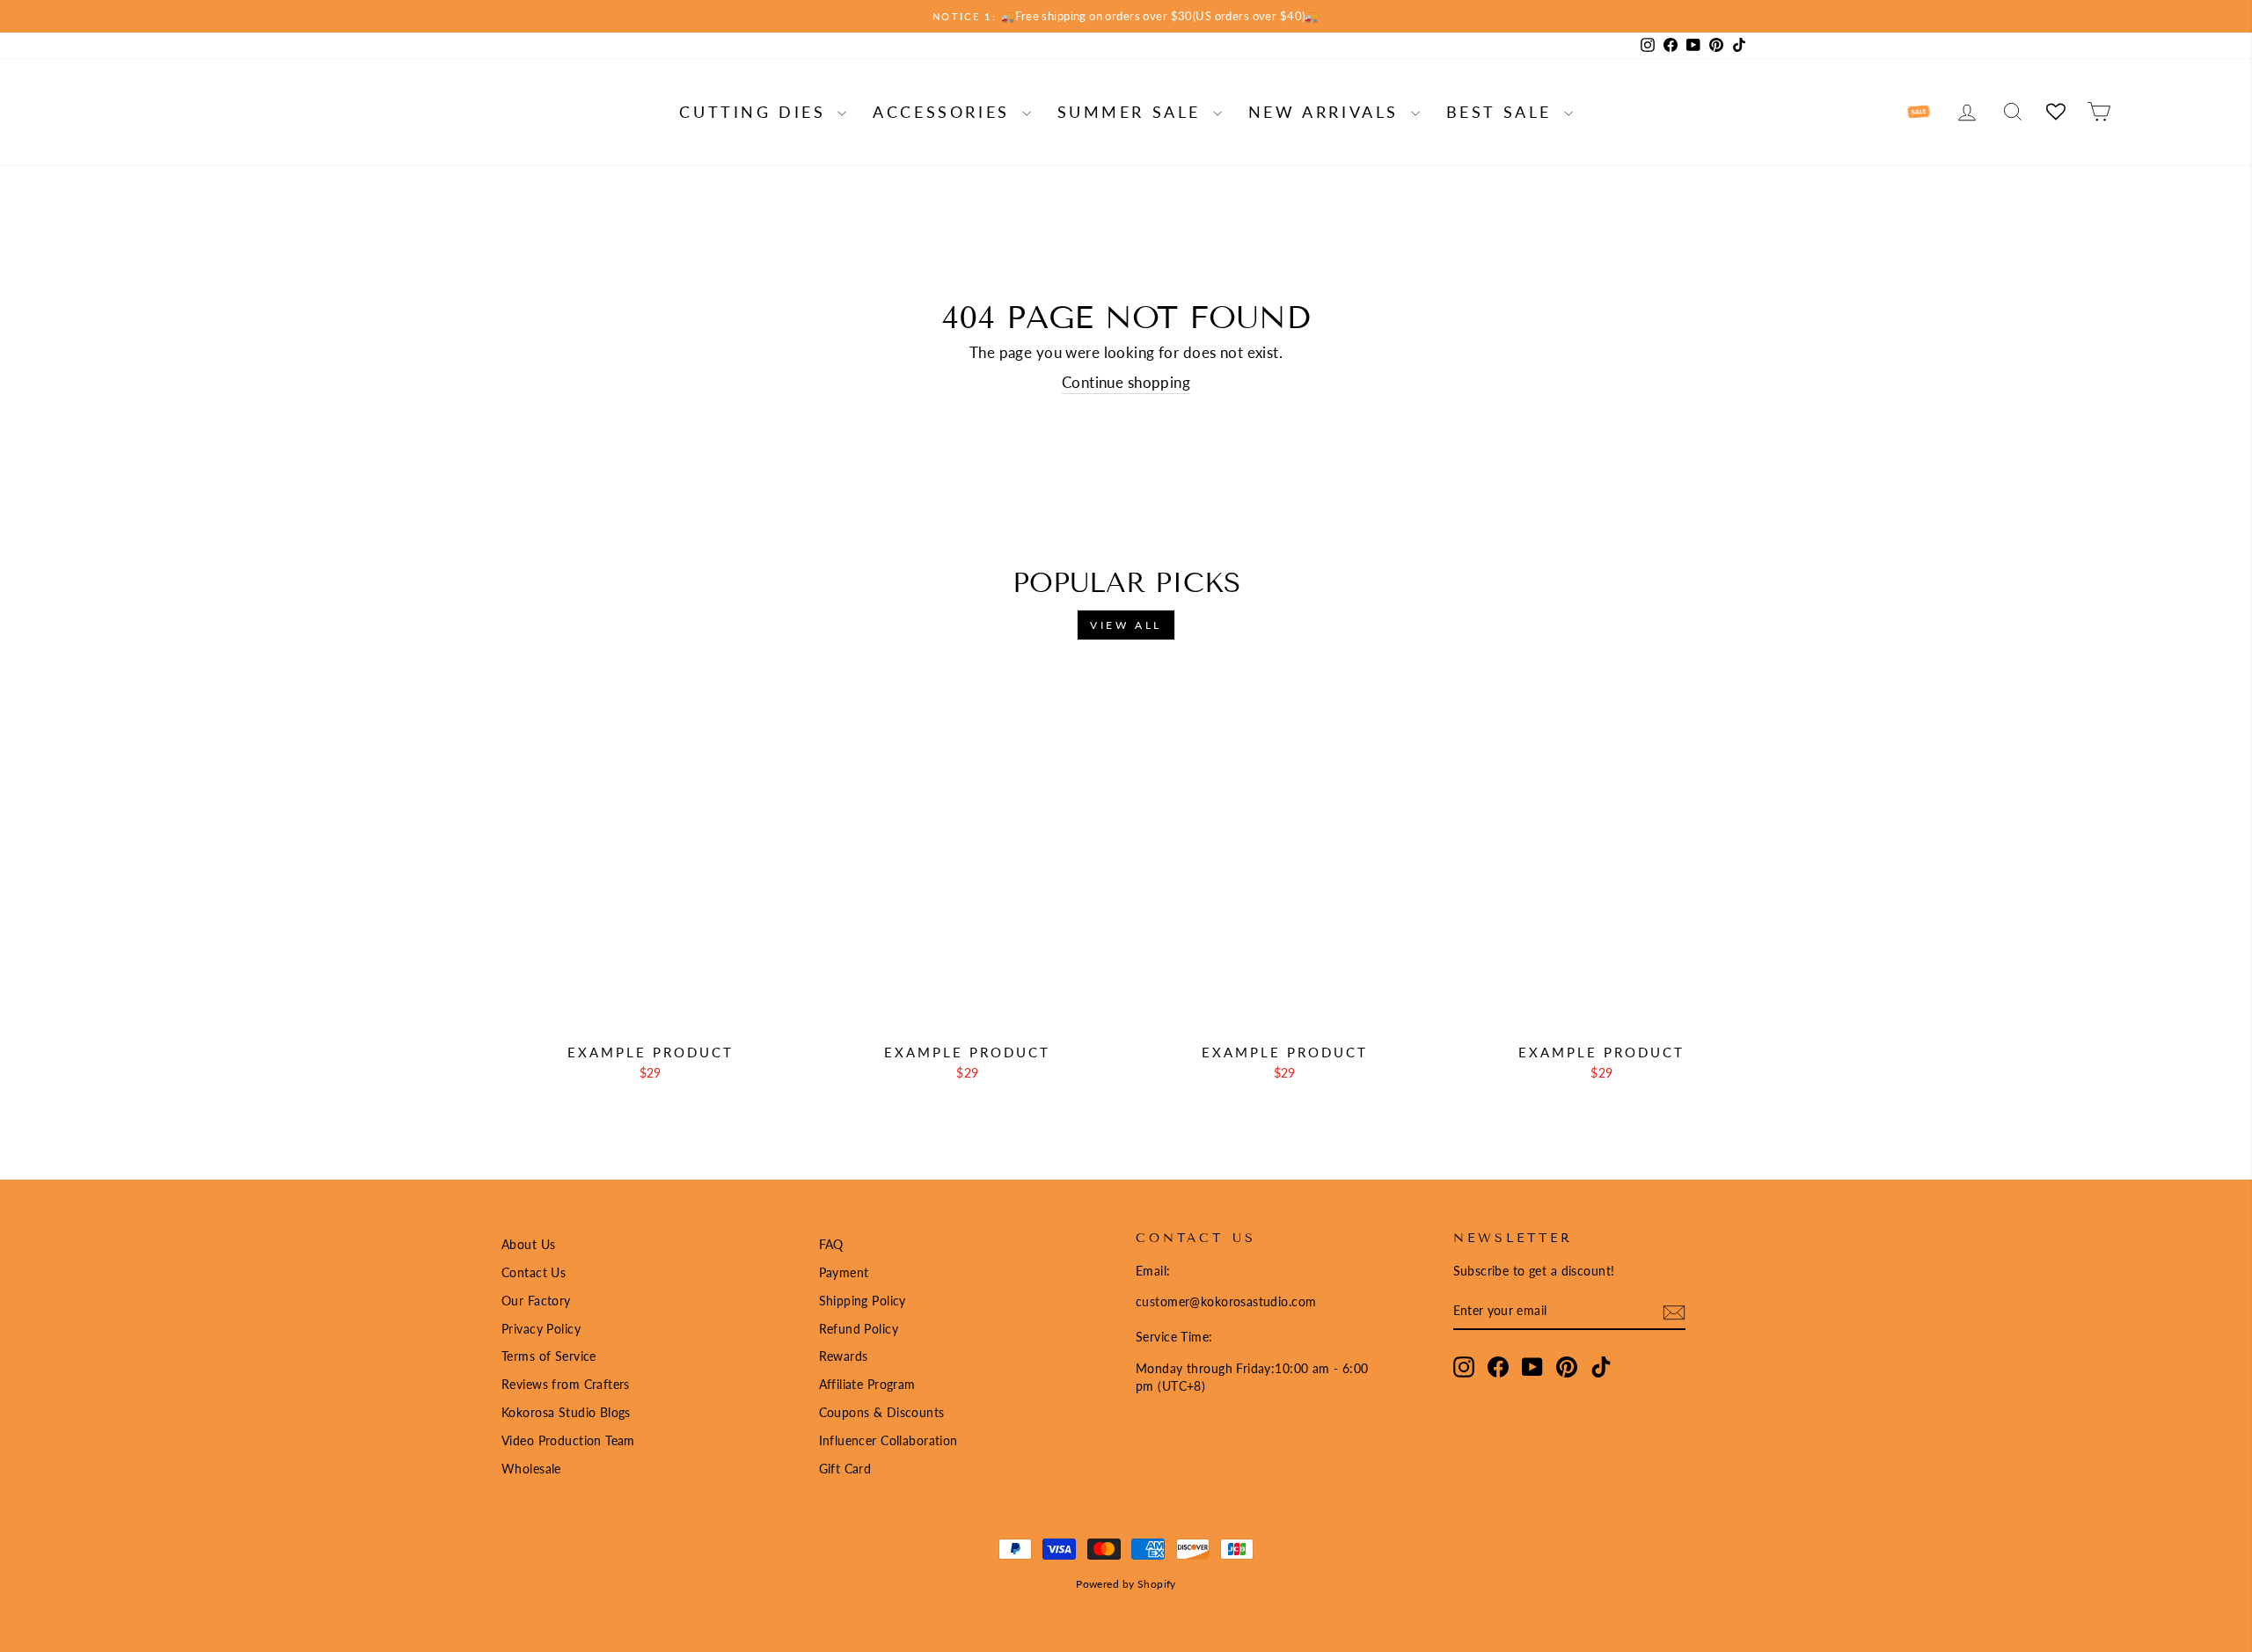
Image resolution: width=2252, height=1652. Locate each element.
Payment (844, 1272)
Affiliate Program (867, 1384)
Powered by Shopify (1126, 1584)
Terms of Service (549, 1356)
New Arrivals (1327, 112)
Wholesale (531, 1469)
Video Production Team (568, 1440)
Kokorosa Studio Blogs (566, 1412)
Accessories (945, 112)
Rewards (844, 1356)
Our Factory (536, 1301)
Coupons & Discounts (882, 1412)
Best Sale (1503, 112)
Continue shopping (1126, 382)
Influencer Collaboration (888, 1440)
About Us (528, 1244)
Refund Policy (859, 1329)
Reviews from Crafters (566, 1384)
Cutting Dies (756, 112)
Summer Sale (1133, 112)
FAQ (831, 1244)
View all (1126, 625)
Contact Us (534, 1272)
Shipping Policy (863, 1301)
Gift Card (845, 1469)
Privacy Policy (541, 1329)
